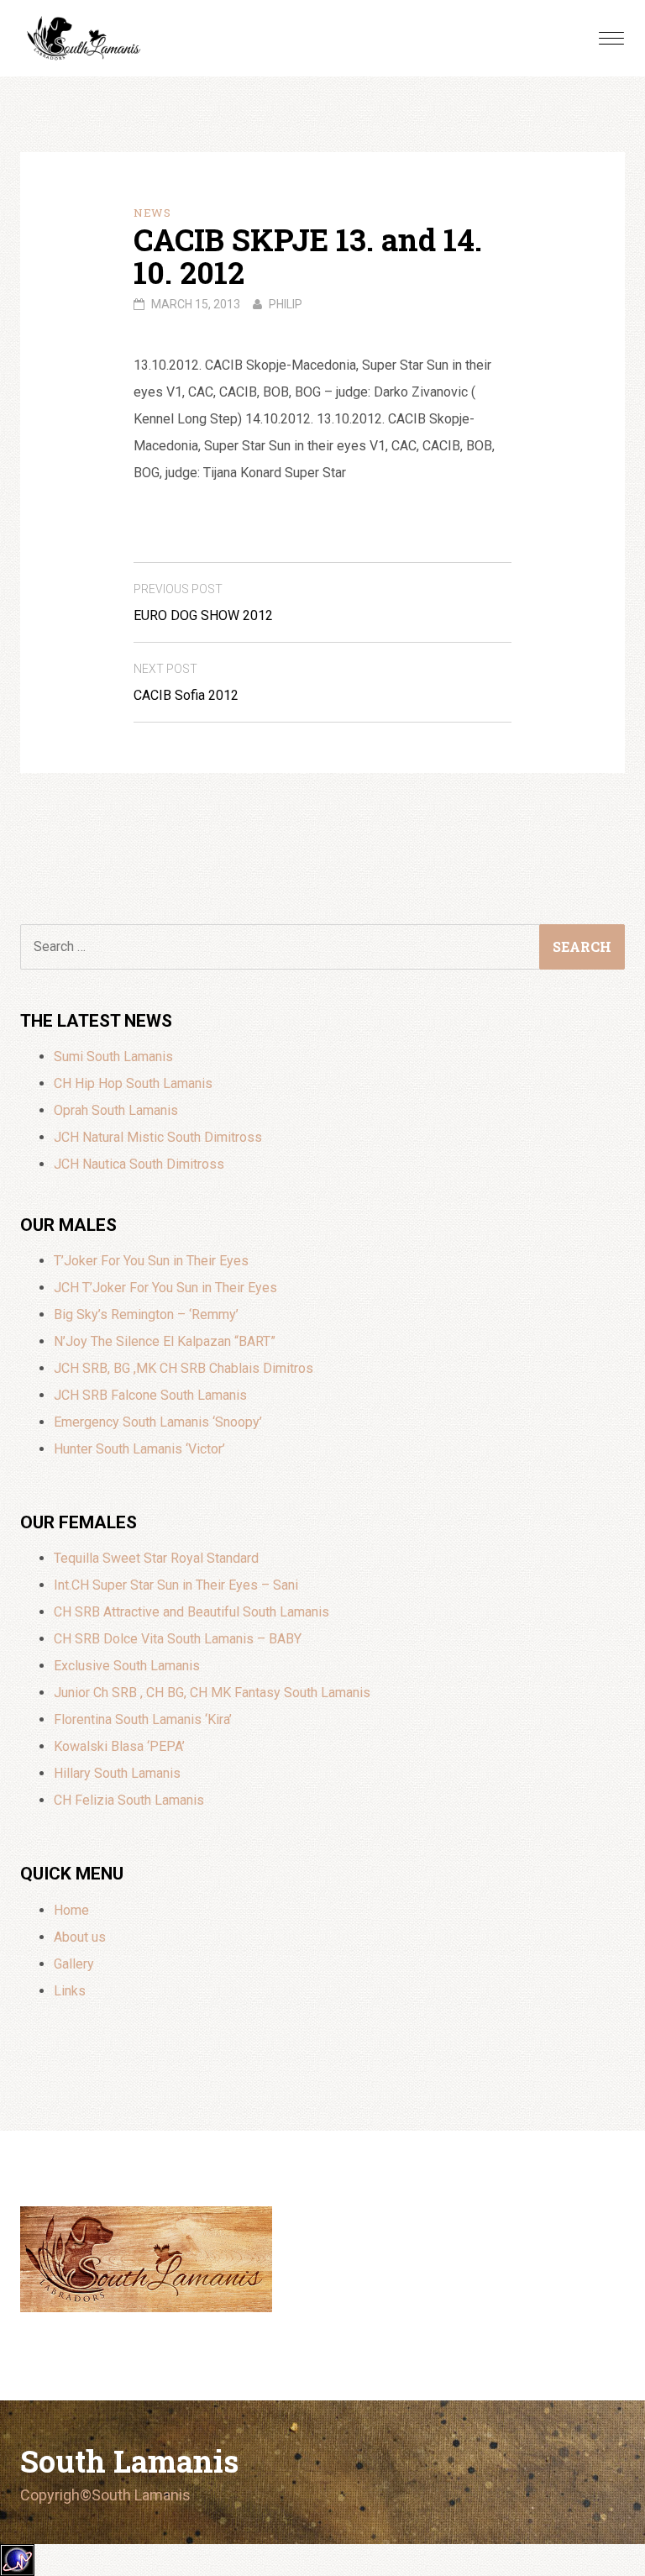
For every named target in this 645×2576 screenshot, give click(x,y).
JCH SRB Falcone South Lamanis (150, 1395)
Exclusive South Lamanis (127, 1666)
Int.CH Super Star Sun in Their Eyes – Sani (176, 1585)
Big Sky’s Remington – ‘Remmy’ (146, 1314)
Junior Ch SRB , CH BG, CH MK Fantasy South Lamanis (212, 1693)
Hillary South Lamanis (117, 1773)
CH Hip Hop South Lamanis (133, 1083)
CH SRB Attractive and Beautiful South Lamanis (191, 1612)
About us (80, 1937)
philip (286, 304)
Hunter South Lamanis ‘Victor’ (139, 1449)
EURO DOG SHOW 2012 (203, 603)
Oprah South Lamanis (116, 1110)
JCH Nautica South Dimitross (139, 1164)
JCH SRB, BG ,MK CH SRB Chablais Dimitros (184, 1368)
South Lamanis (129, 2461)
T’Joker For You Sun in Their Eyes (151, 1261)
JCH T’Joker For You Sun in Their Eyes (165, 1288)
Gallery (74, 1964)
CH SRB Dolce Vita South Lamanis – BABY (178, 1639)
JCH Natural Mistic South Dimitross (158, 1137)
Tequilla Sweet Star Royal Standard (156, 1558)
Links (70, 1991)
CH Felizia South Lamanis (129, 1800)
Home (71, 1910)
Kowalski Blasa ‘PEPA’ (119, 1746)
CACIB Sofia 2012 (186, 683)
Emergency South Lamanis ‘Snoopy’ (158, 1422)
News (152, 213)
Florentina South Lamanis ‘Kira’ (143, 1719)
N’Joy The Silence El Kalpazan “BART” (165, 1341)
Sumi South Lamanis (113, 1057)
